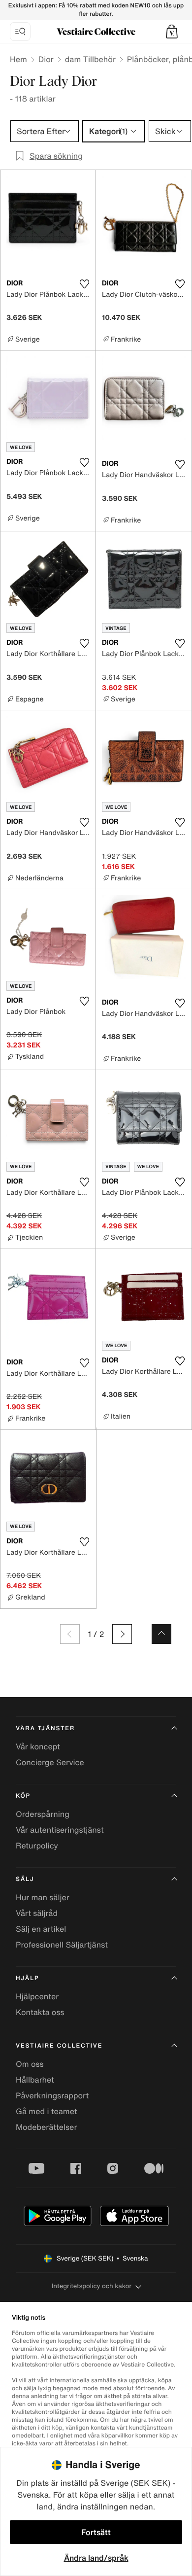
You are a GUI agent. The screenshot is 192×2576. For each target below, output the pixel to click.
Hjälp (27, 1978)
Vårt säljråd (37, 1913)
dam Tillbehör (90, 59)
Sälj (25, 1879)
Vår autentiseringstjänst (60, 1830)
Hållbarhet (35, 2080)
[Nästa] (122, 1634)
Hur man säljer (43, 1897)
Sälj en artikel (41, 1929)
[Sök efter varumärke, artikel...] (20, 32)
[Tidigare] (70, 1634)
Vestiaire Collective (59, 2046)
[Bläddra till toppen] (161, 1634)
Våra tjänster (45, 1728)
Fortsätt (96, 2532)
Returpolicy (37, 1845)
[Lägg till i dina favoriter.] (84, 284)
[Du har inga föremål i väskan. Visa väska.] (172, 32)
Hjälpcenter (37, 1996)
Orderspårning (43, 1814)
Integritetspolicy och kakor (92, 2286)
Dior (46, 59)
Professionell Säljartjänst (62, 1945)
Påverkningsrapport (52, 2095)
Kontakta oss (40, 2012)
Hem (18, 59)
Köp (23, 1796)
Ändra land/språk (96, 2558)
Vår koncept (38, 1746)
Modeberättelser (46, 2127)
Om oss (30, 2064)
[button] (172, 32)
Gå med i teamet (46, 2111)
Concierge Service (50, 1762)
